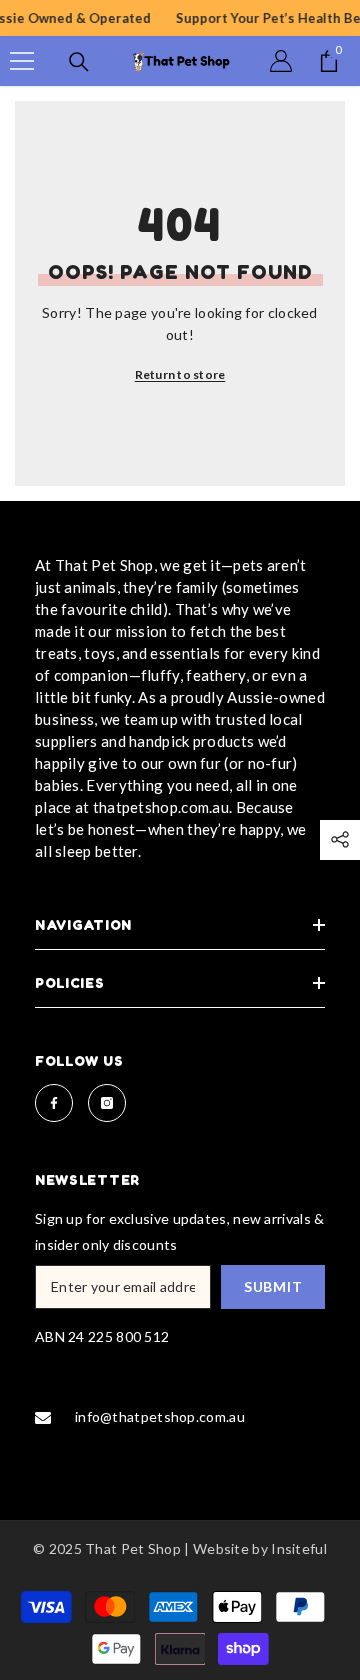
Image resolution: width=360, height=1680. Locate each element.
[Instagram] (107, 1103)
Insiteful (299, 1548)
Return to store (180, 374)
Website (221, 1548)
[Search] (79, 62)
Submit (273, 1286)
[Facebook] (54, 1103)
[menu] (22, 61)
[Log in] (281, 61)
